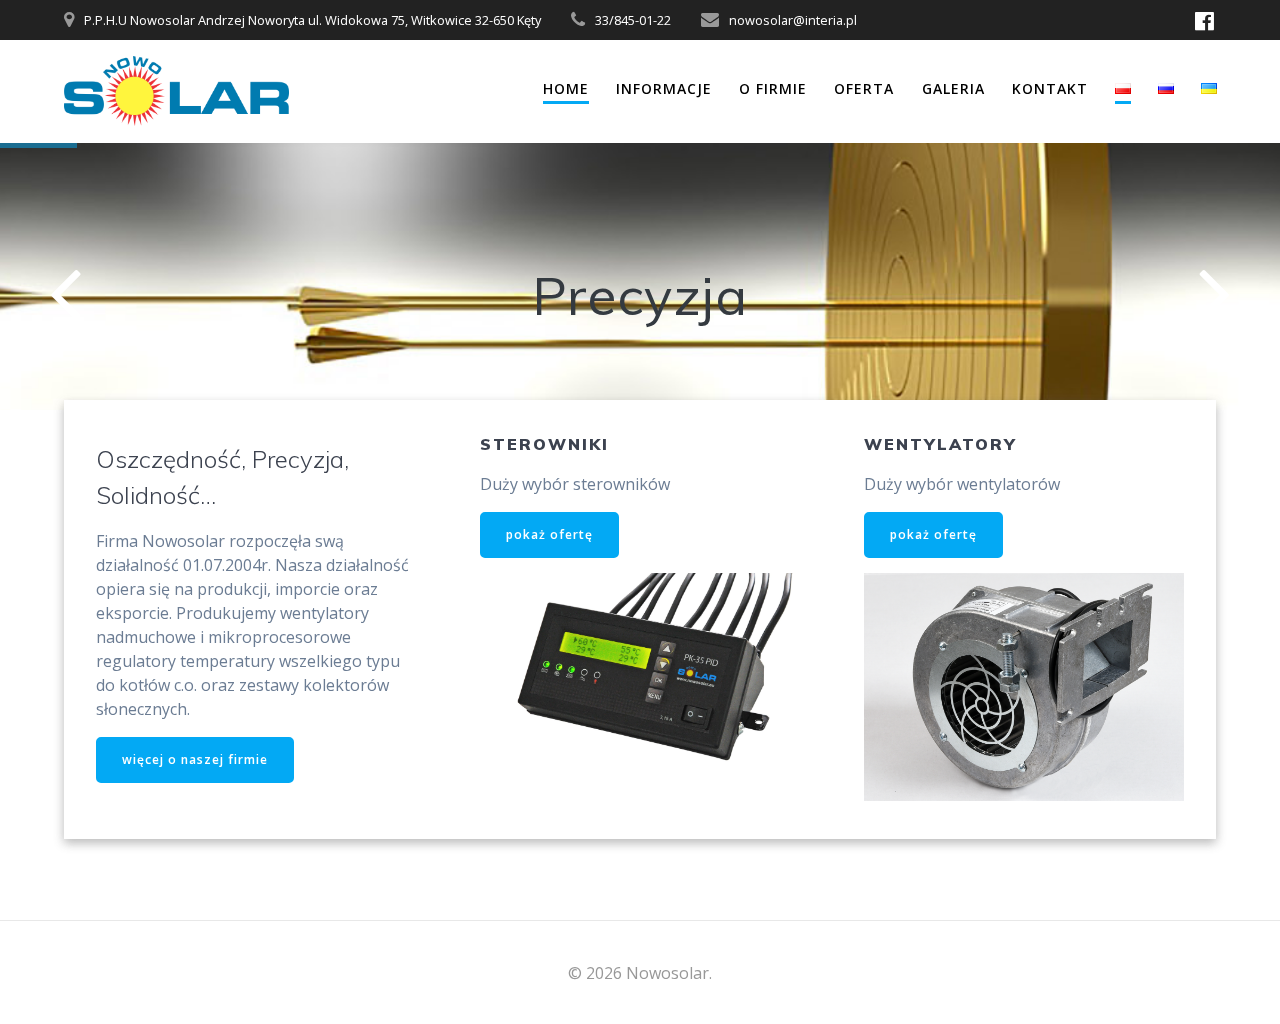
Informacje (664, 88)
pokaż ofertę (549, 534)
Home (566, 88)
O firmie (773, 88)
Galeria (953, 88)
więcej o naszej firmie (195, 759)
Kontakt (1050, 88)
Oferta (864, 88)
